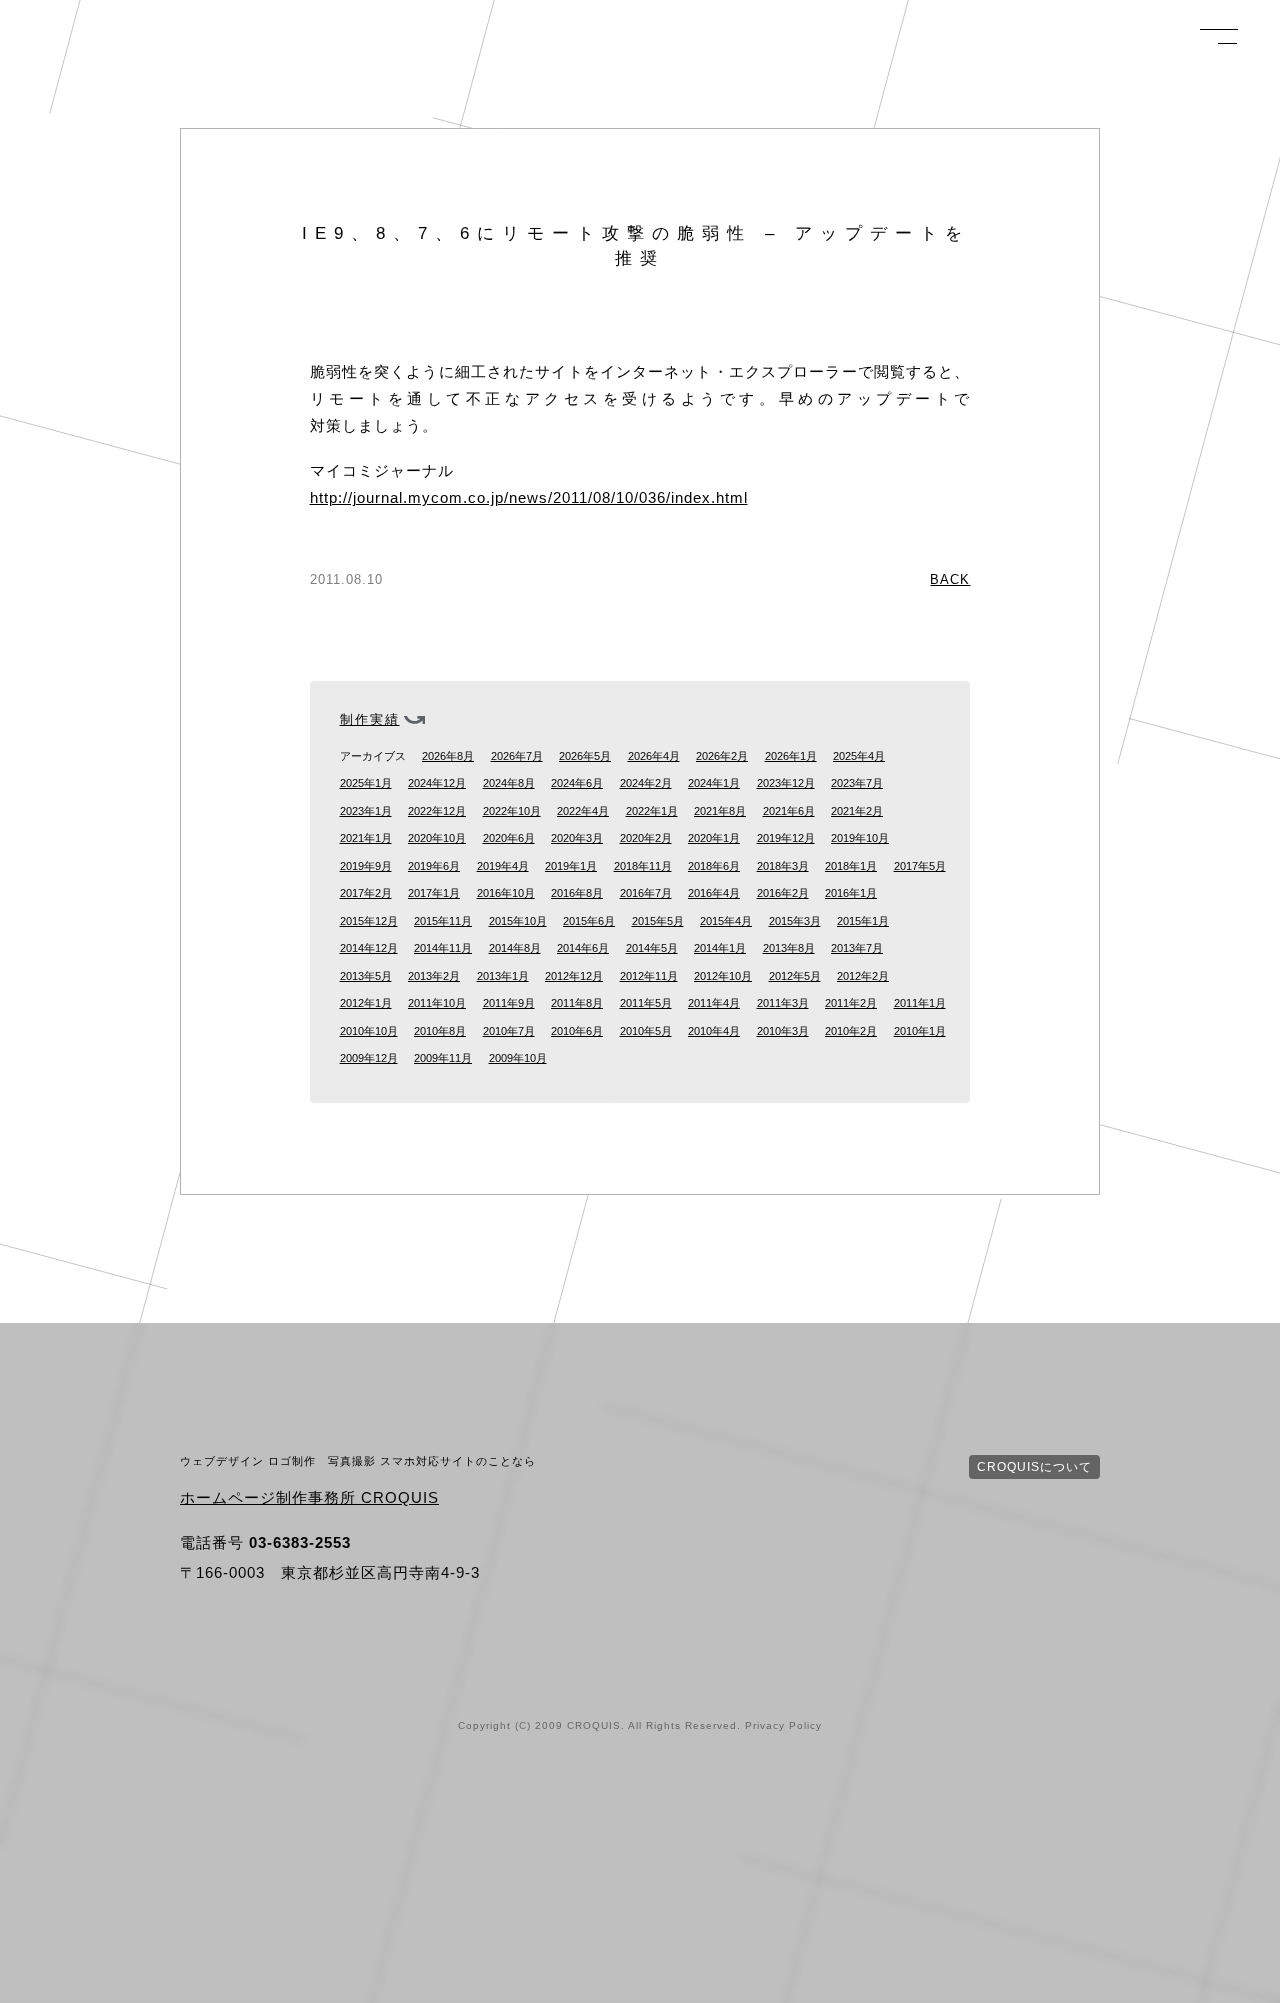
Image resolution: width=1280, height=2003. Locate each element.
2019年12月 (786, 838)
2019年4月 (503, 866)
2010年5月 (646, 1031)
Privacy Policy (783, 1725)
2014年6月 (583, 948)
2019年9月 (366, 866)
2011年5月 (646, 1003)
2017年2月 (366, 893)
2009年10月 (518, 1058)
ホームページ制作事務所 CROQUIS (309, 1497)
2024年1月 (714, 783)
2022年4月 (583, 811)
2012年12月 (574, 976)
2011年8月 (577, 1003)
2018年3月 (783, 866)
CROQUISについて (1034, 1467)
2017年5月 (920, 866)
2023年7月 (857, 783)
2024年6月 (577, 783)
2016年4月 (714, 893)
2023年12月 (786, 783)
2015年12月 (369, 921)
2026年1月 (791, 756)
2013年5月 (366, 976)
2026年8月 (448, 756)
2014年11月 (443, 948)
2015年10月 (518, 921)
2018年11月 (643, 866)
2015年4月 (726, 921)
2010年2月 (851, 1031)
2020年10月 (437, 838)
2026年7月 (517, 756)
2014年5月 (652, 948)
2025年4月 (859, 756)
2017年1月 (434, 893)
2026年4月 (654, 756)
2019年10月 (860, 838)
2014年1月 (720, 948)
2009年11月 (443, 1058)
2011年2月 (851, 1003)
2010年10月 (369, 1031)
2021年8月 (720, 811)
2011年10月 (437, 1003)
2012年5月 (795, 976)
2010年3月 (783, 1031)
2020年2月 (646, 838)
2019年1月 (571, 866)
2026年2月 (722, 756)
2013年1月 (503, 976)
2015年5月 (658, 921)
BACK (950, 579)
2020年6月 (509, 838)
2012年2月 (863, 976)
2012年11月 (649, 976)
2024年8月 (509, 783)
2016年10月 (506, 893)
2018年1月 (851, 866)
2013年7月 (857, 948)
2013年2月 (434, 976)
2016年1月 (851, 893)
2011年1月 (920, 1003)
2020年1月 (714, 838)
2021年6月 (789, 811)
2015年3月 (795, 921)
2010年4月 (714, 1031)
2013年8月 (789, 948)
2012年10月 (723, 976)
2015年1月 (863, 921)
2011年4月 (714, 1003)
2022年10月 (512, 811)
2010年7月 (509, 1031)
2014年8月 (515, 948)
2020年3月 (577, 838)
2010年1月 (920, 1031)
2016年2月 (783, 893)
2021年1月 (366, 838)
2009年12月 (369, 1058)
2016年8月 (577, 893)
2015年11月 (443, 921)
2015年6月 (589, 921)
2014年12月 (369, 948)
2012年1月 (366, 1003)
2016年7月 (646, 893)
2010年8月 (440, 1031)
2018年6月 (714, 866)
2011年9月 (509, 1003)
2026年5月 (585, 756)
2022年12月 (437, 811)
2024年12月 (437, 783)
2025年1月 (366, 783)
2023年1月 (366, 811)
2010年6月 (577, 1031)
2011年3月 (783, 1003)
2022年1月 (652, 811)
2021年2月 (857, 811)
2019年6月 (434, 866)
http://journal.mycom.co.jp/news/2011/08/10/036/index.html (529, 497)
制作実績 (370, 719)
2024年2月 (646, 783)
